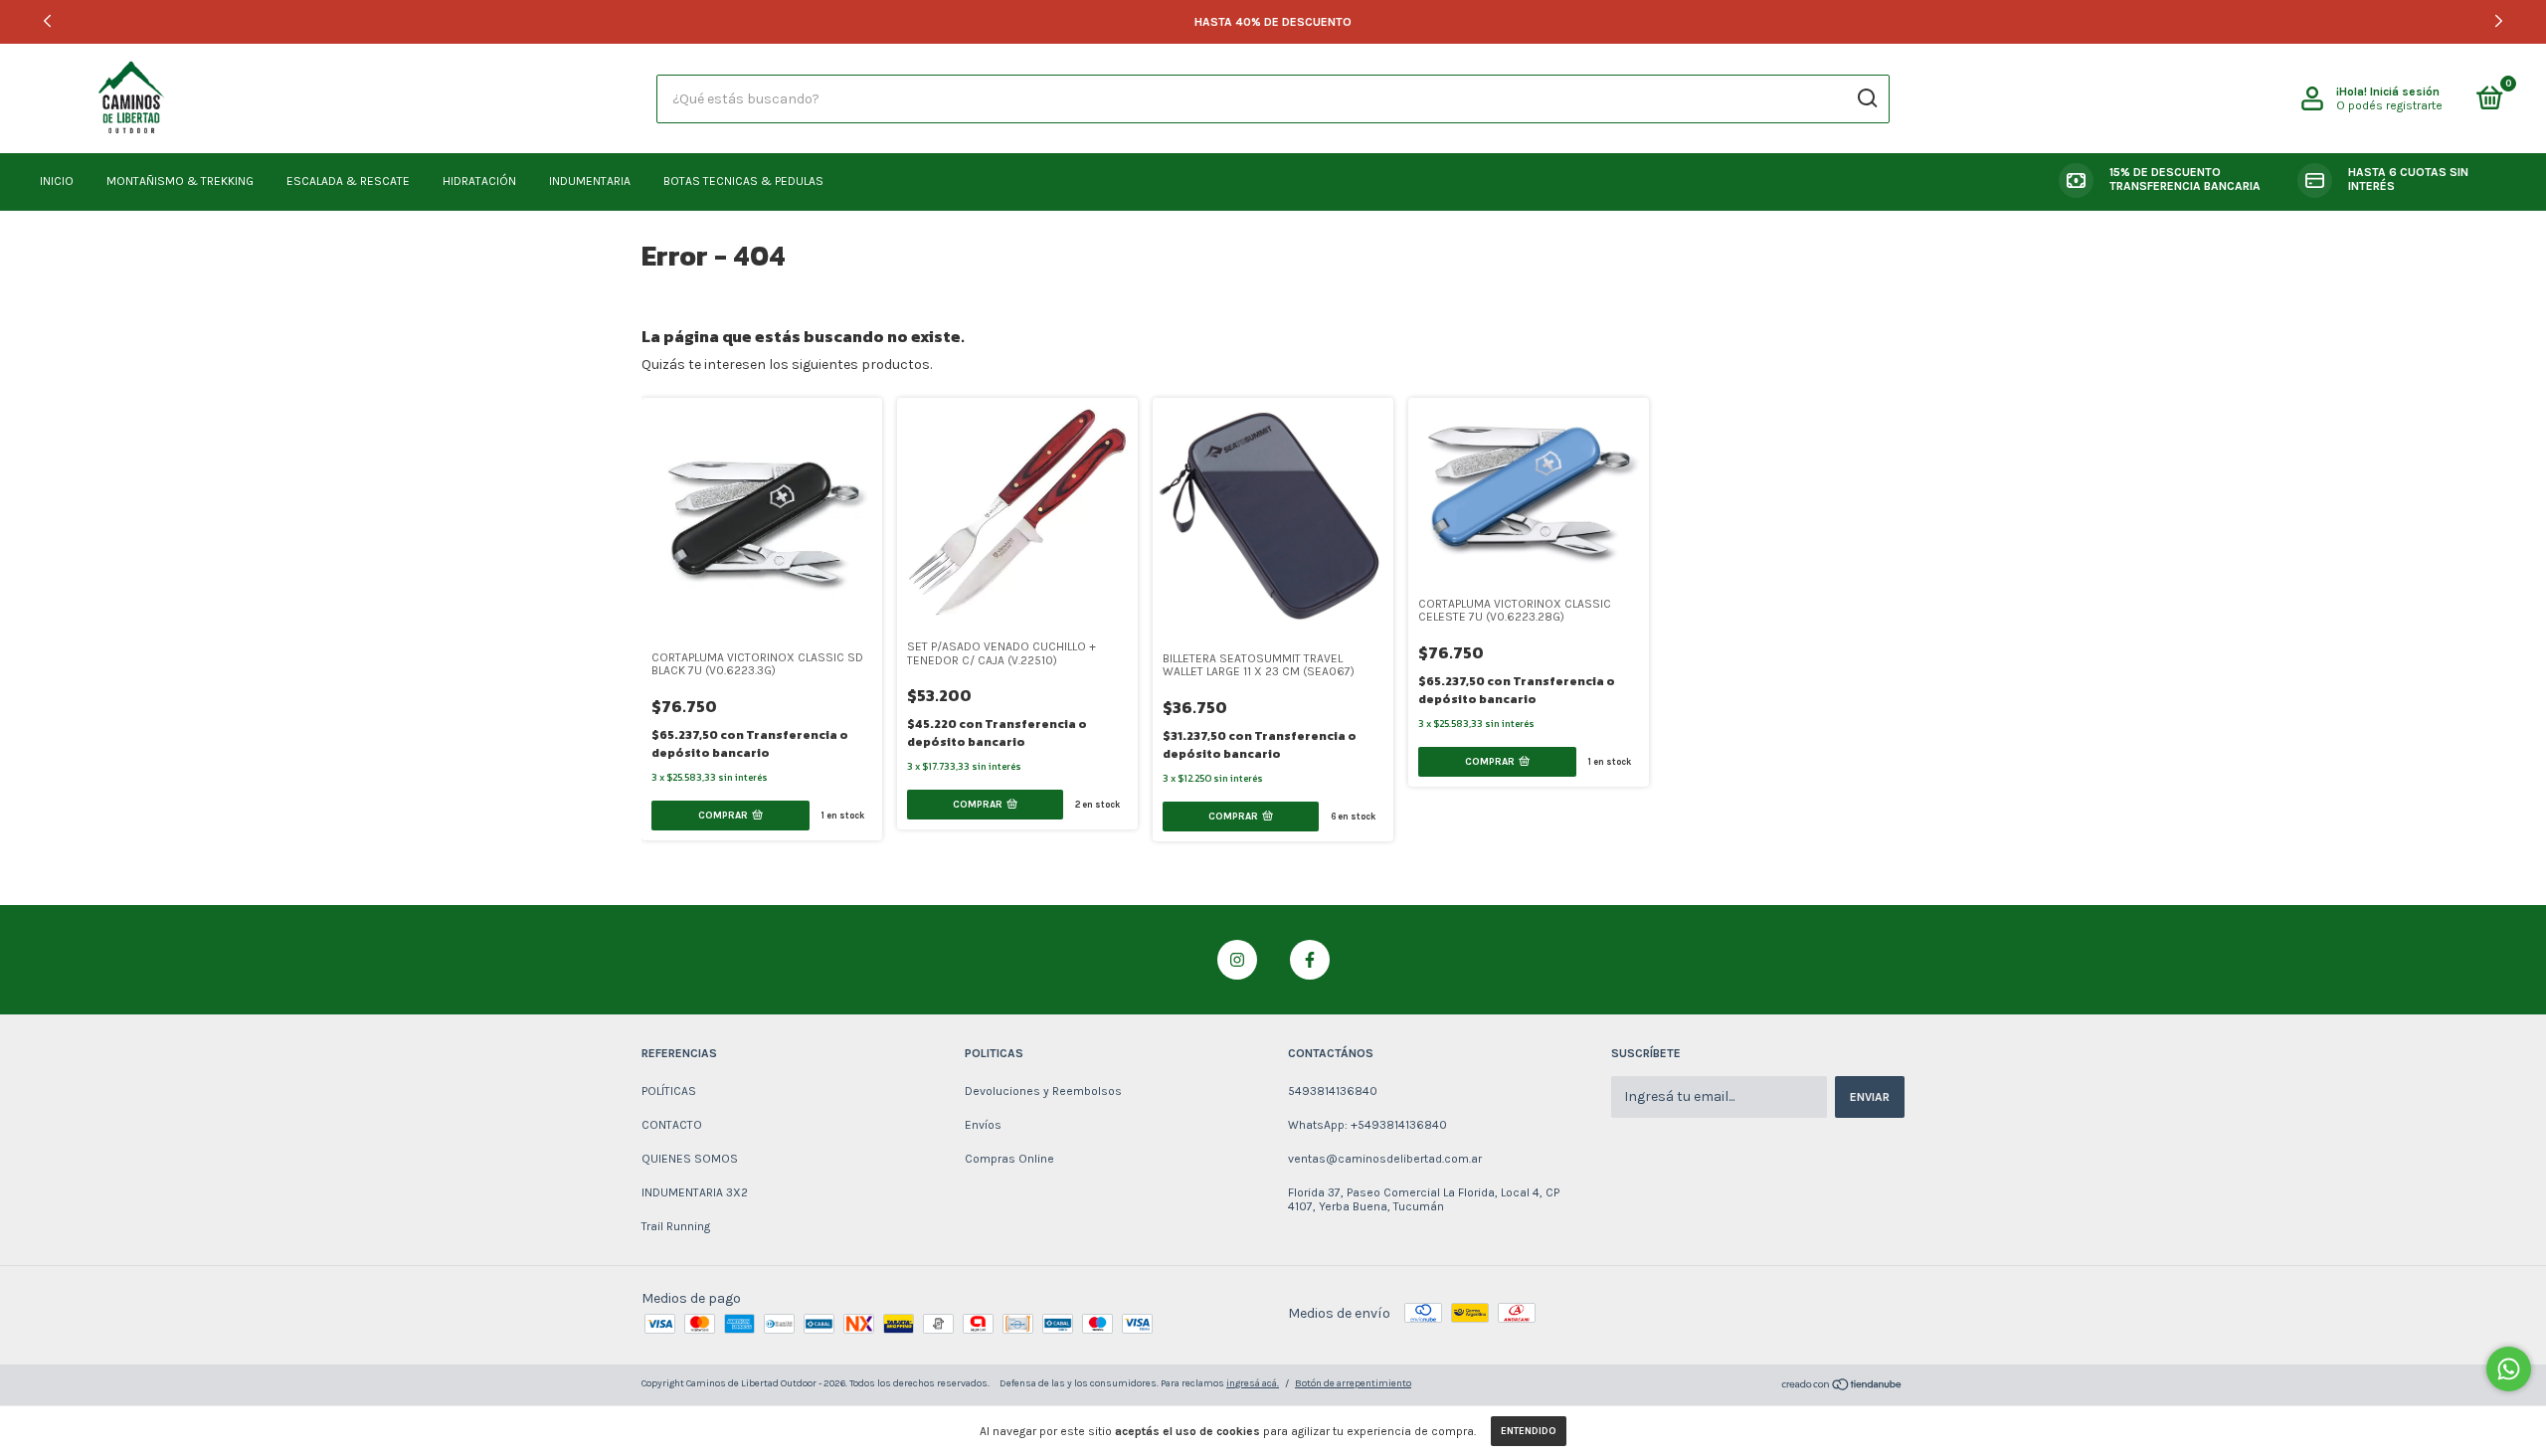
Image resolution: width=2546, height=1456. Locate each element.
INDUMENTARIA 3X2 (695, 1192)
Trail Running (676, 1226)
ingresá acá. (1253, 1383)
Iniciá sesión (2405, 91)
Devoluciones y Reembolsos (1043, 1091)
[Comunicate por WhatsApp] (2509, 1369)
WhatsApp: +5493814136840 (1367, 1125)
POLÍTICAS (669, 1091)
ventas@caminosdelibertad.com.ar (1385, 1159)
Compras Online (1009, 1159)
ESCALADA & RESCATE (348, 181)
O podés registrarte (2389, 105)
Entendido (1529, 1431)
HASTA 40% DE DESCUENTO (1273, 22)
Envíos (983, 1125)
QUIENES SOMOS (690, 1159)
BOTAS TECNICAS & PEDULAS (743, 181)
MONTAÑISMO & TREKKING (180, 181)
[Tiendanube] (1842, 1387)
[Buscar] (1866, 98)
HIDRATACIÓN (479, 181)
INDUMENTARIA (590, 181)
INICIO (57, 181)
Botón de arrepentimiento (1353, 1383)
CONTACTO (672, 1125)
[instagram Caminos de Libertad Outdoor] (1237, 960)
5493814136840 (1333, 1091)
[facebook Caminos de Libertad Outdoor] (1310, 960)
